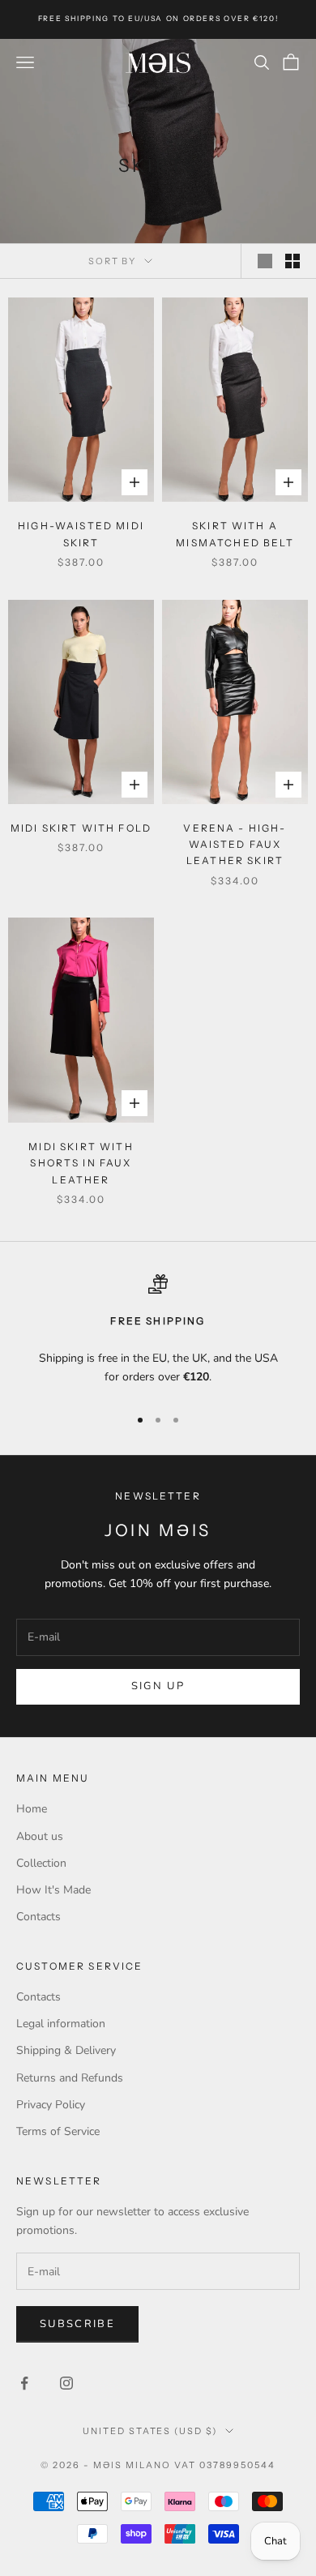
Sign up (158, 1686)
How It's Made (53, 1890)
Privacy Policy (51, 2105)
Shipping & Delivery (66, 2050)
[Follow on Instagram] (66, 2383)
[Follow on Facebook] (24, 2383)
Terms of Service (58, 2131)
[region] (158, 1333)
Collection (41, 1863)
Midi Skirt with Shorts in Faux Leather (81, 1163)
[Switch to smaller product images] (293, 261)
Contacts (38, 1917)
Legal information (61, 2024)
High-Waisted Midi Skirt (81, 534)
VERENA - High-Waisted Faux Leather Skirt (235, 845)
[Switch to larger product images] (265, 261)
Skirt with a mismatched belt (235, 534)
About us (40, 1836)
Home (32, 1809)
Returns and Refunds (70, 2078)
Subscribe (77, 2324)
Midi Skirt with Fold (81, 828)
